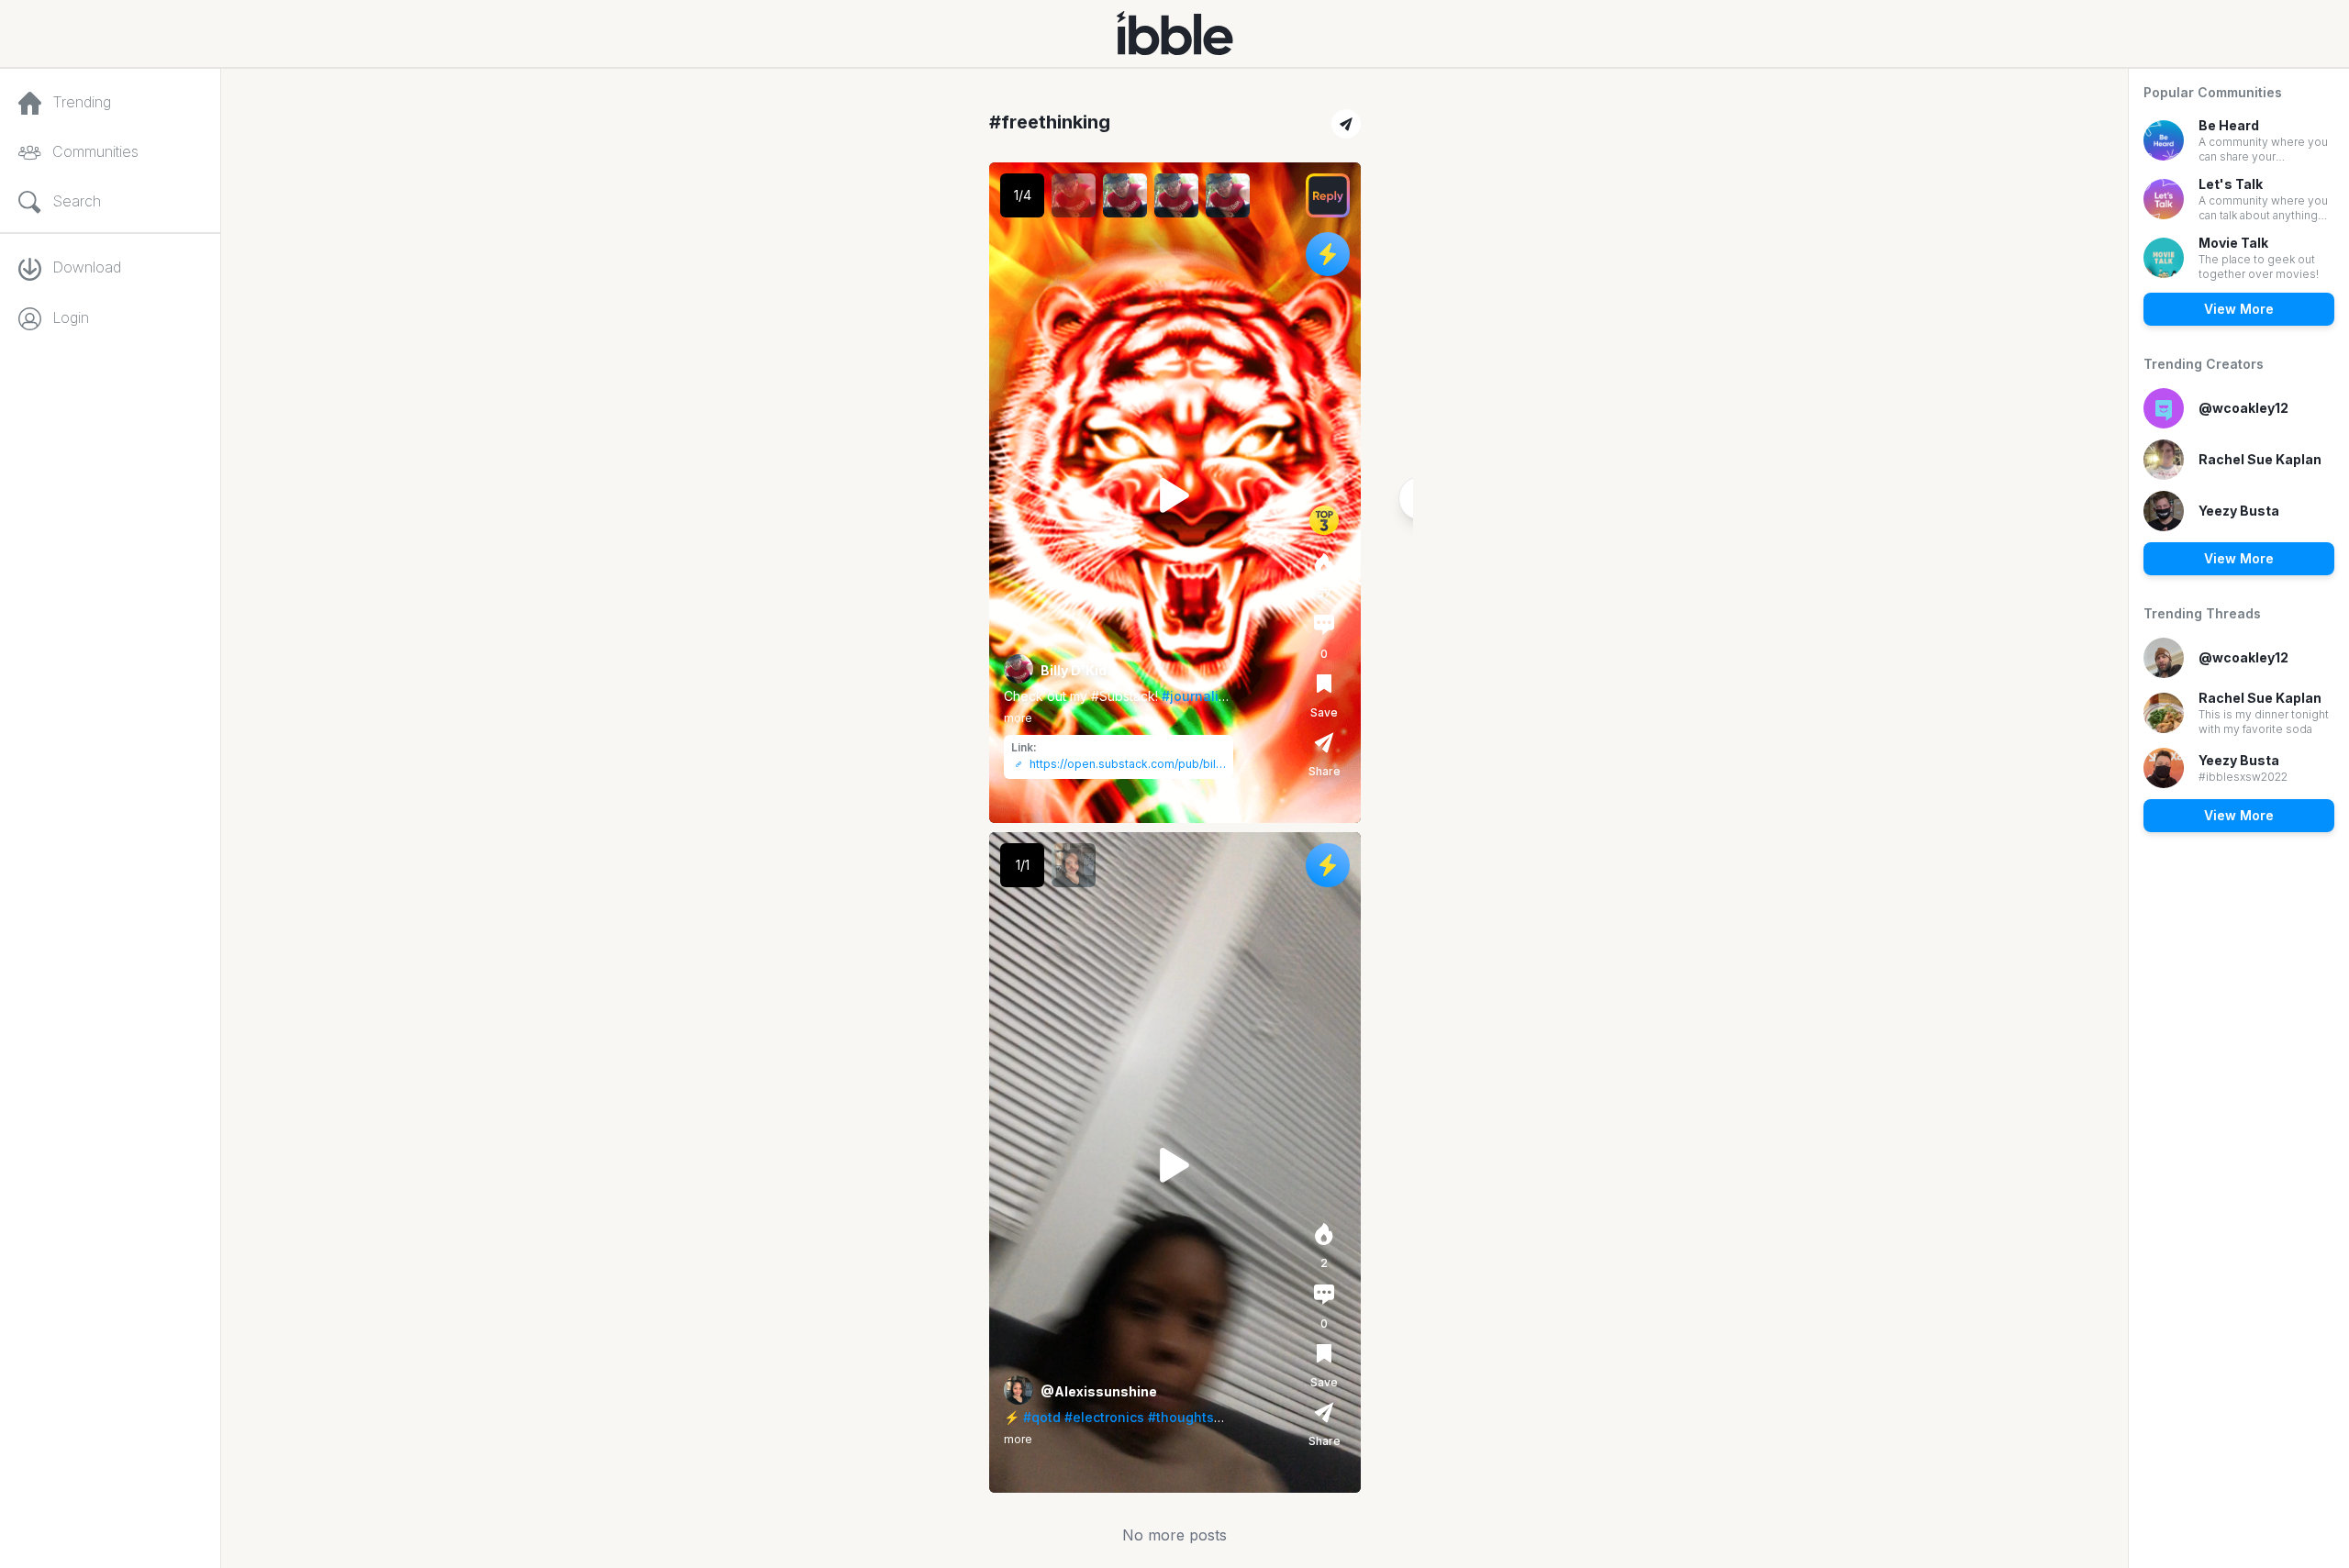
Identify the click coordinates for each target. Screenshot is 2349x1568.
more (1018, 718)
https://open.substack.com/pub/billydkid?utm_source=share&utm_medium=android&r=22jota (1128, 764)
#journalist (1196, 696)
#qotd (1042, 1417)
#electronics (1104, 1417)
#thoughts (1181, 1417)
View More (2239, 309)
